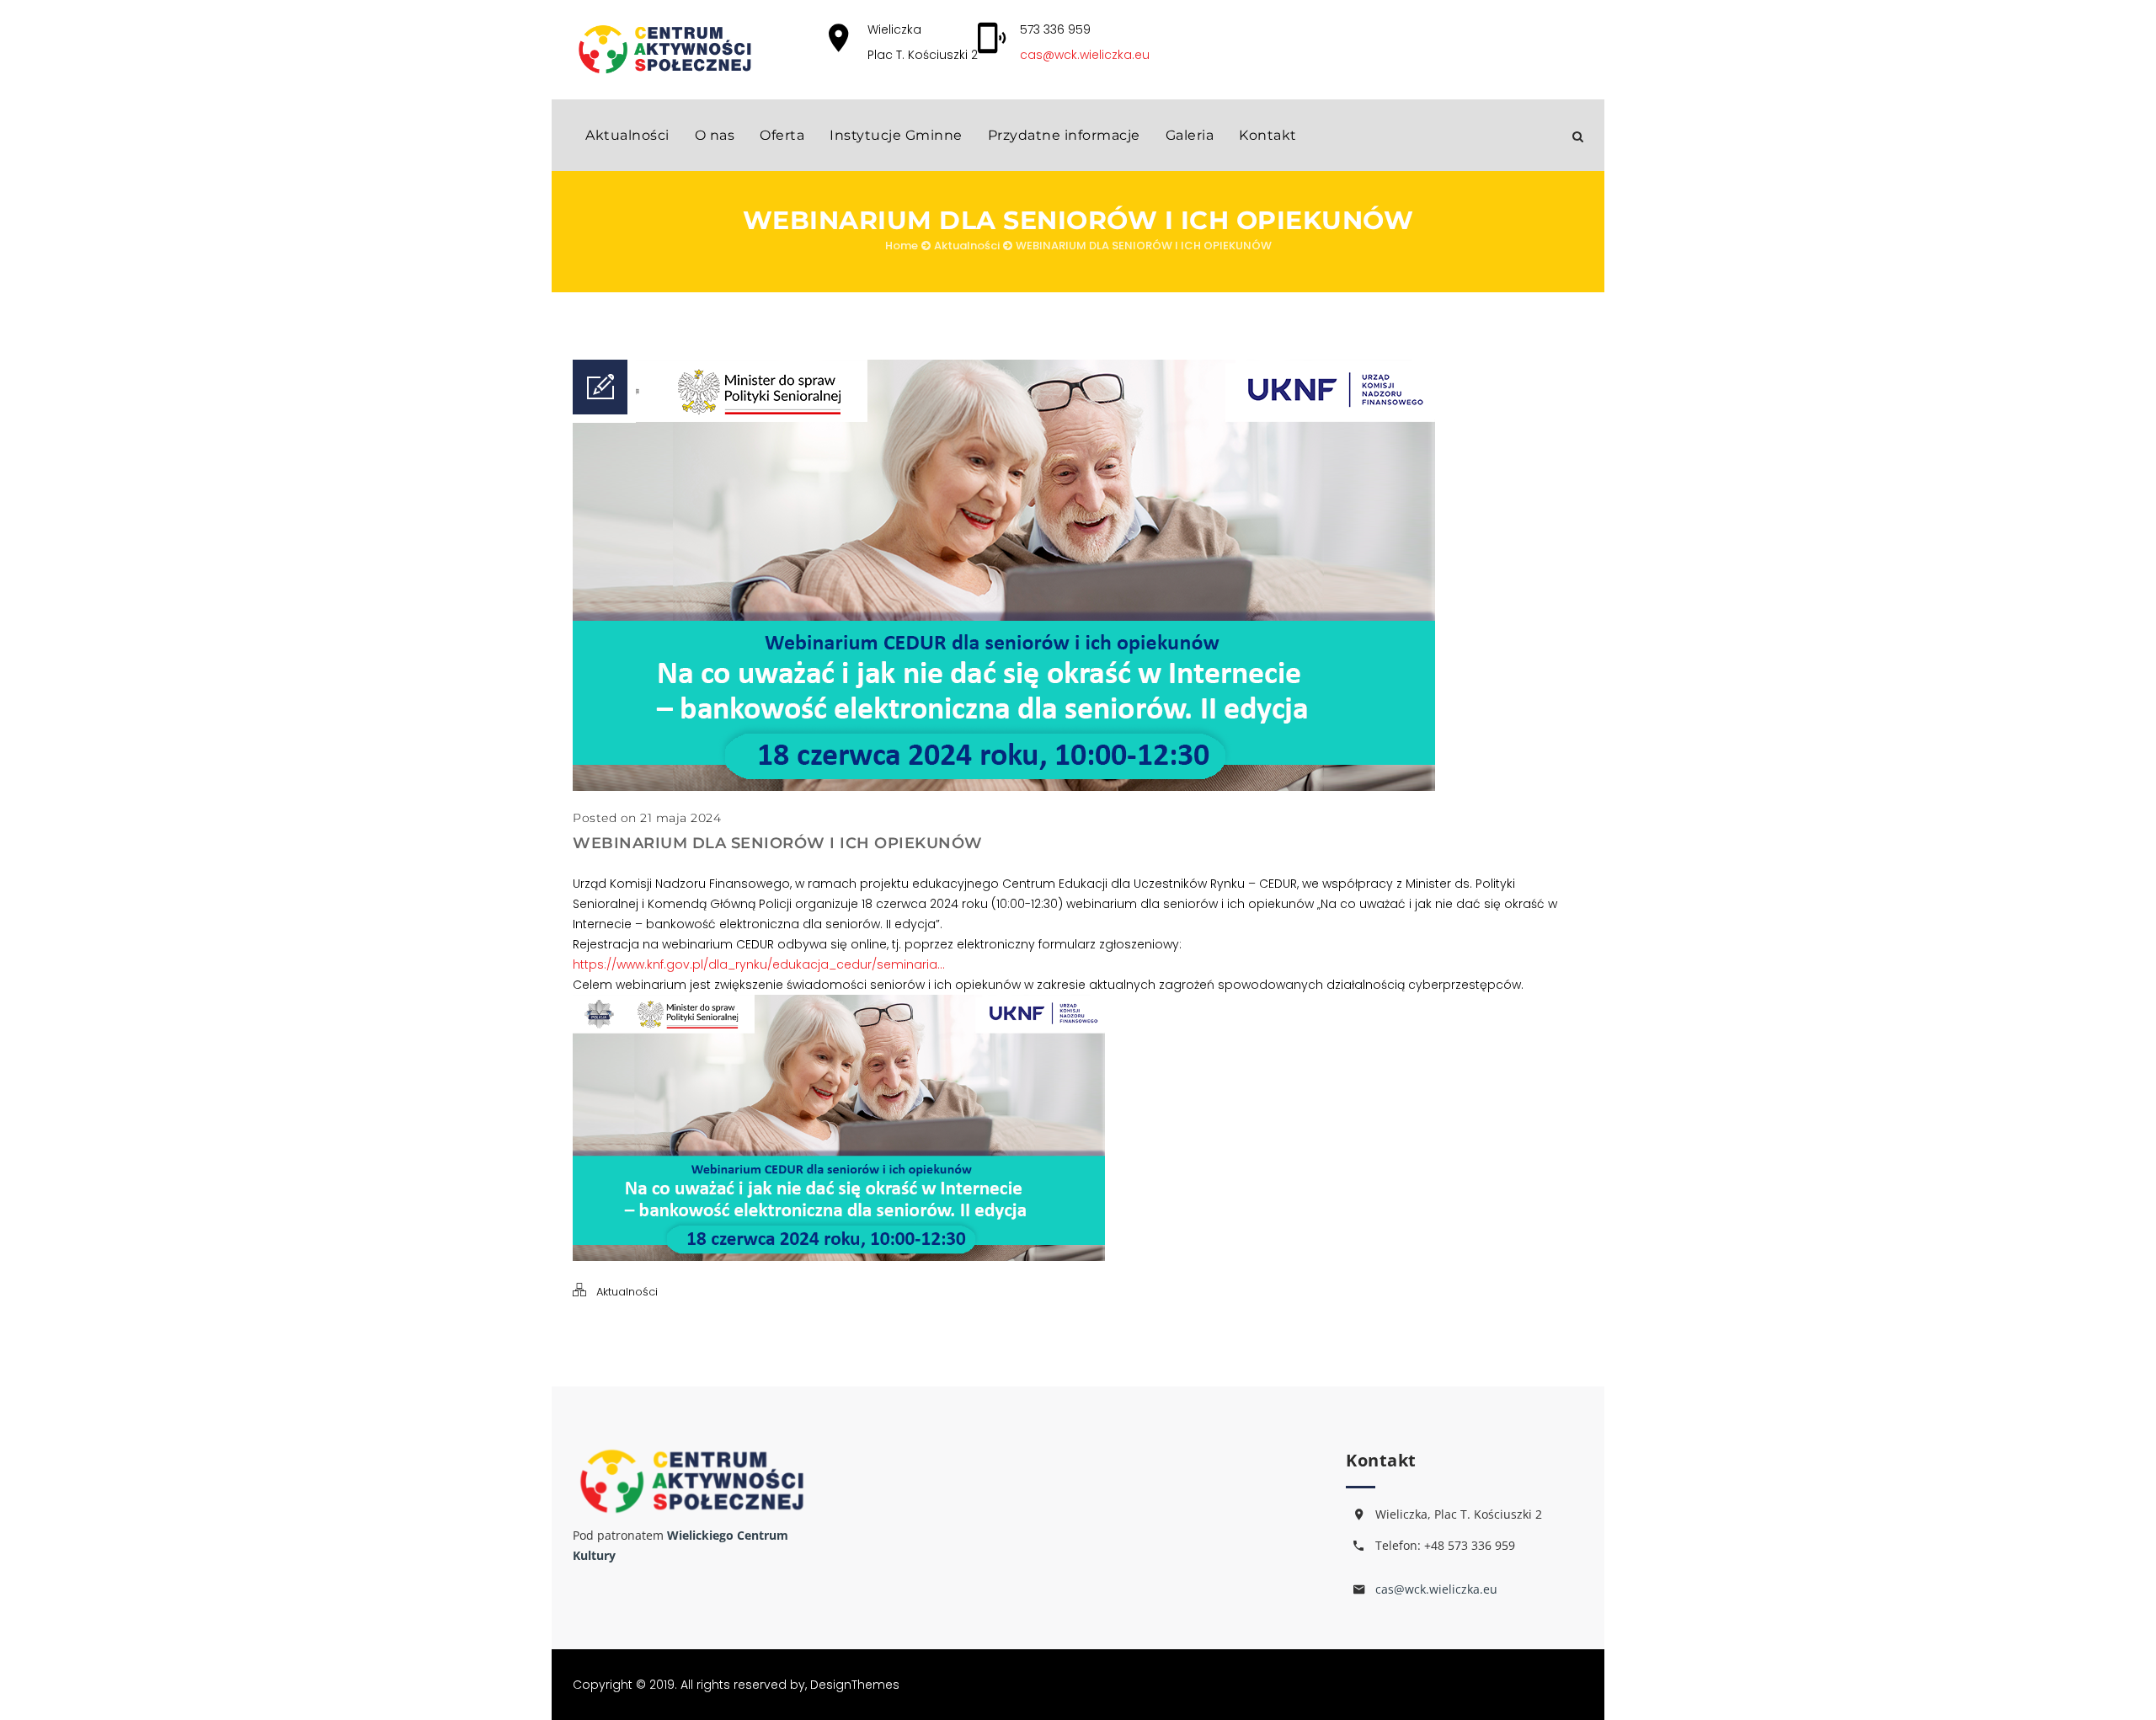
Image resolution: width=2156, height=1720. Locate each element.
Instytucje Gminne (896, 135)
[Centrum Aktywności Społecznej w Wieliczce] (664, 49)
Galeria (1190, 135)
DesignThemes (855, 1685)
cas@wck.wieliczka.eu (1085, 55)
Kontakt (1268, 135)
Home (902, 246)
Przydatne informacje (1064, 135)
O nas (715, 135)
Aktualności (627, 135)
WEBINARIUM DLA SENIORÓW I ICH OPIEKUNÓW (1144, 246)
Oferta (782, 135)
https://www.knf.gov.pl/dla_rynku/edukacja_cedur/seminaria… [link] (759, 964)
